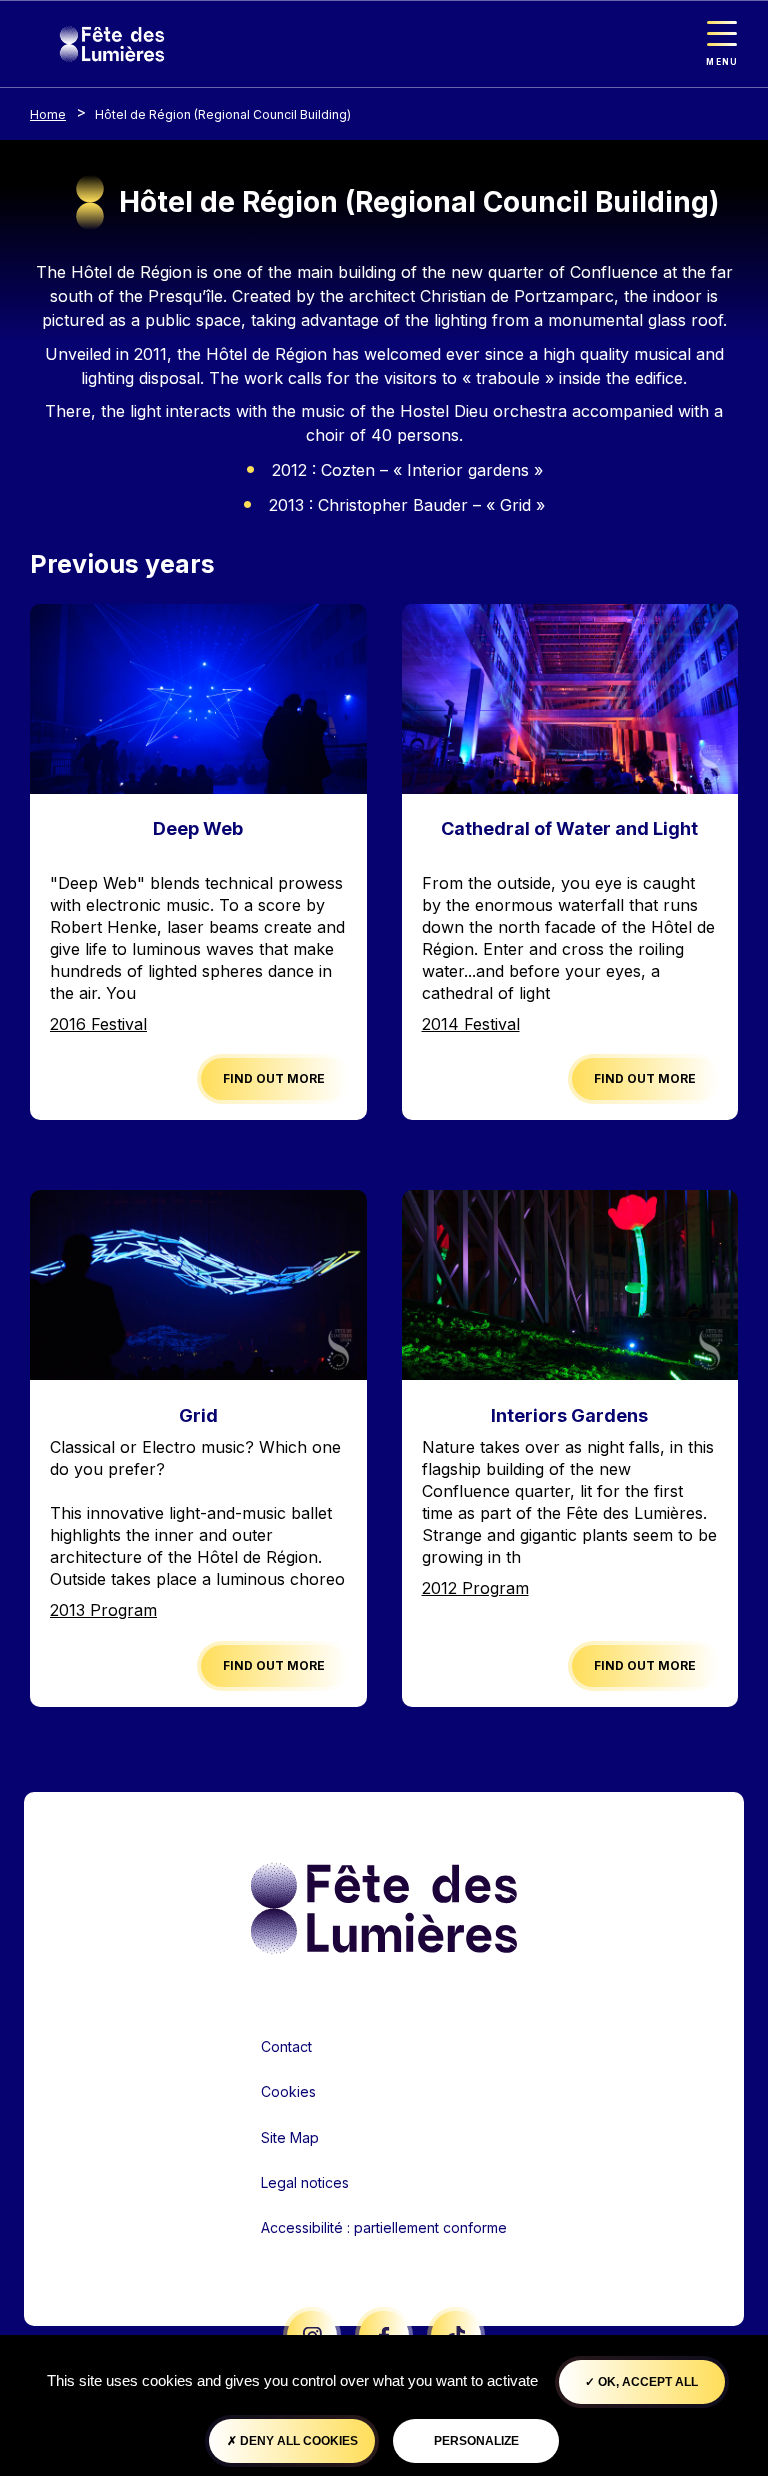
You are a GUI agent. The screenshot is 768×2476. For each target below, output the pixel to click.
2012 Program (475, 1588)
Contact (286, 2046)
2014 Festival (471, 1024)
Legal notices (305, 2182)
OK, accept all (646, 2382)
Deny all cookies (297, 2441)
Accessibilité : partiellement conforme (384, 2227)
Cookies (288, 2091)
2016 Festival (98, 1024)
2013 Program (103, 1610)
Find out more (274, 1078)
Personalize (476, 2441)
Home (48, 114)
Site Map (290, 2137)
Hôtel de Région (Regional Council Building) (223, 114)
